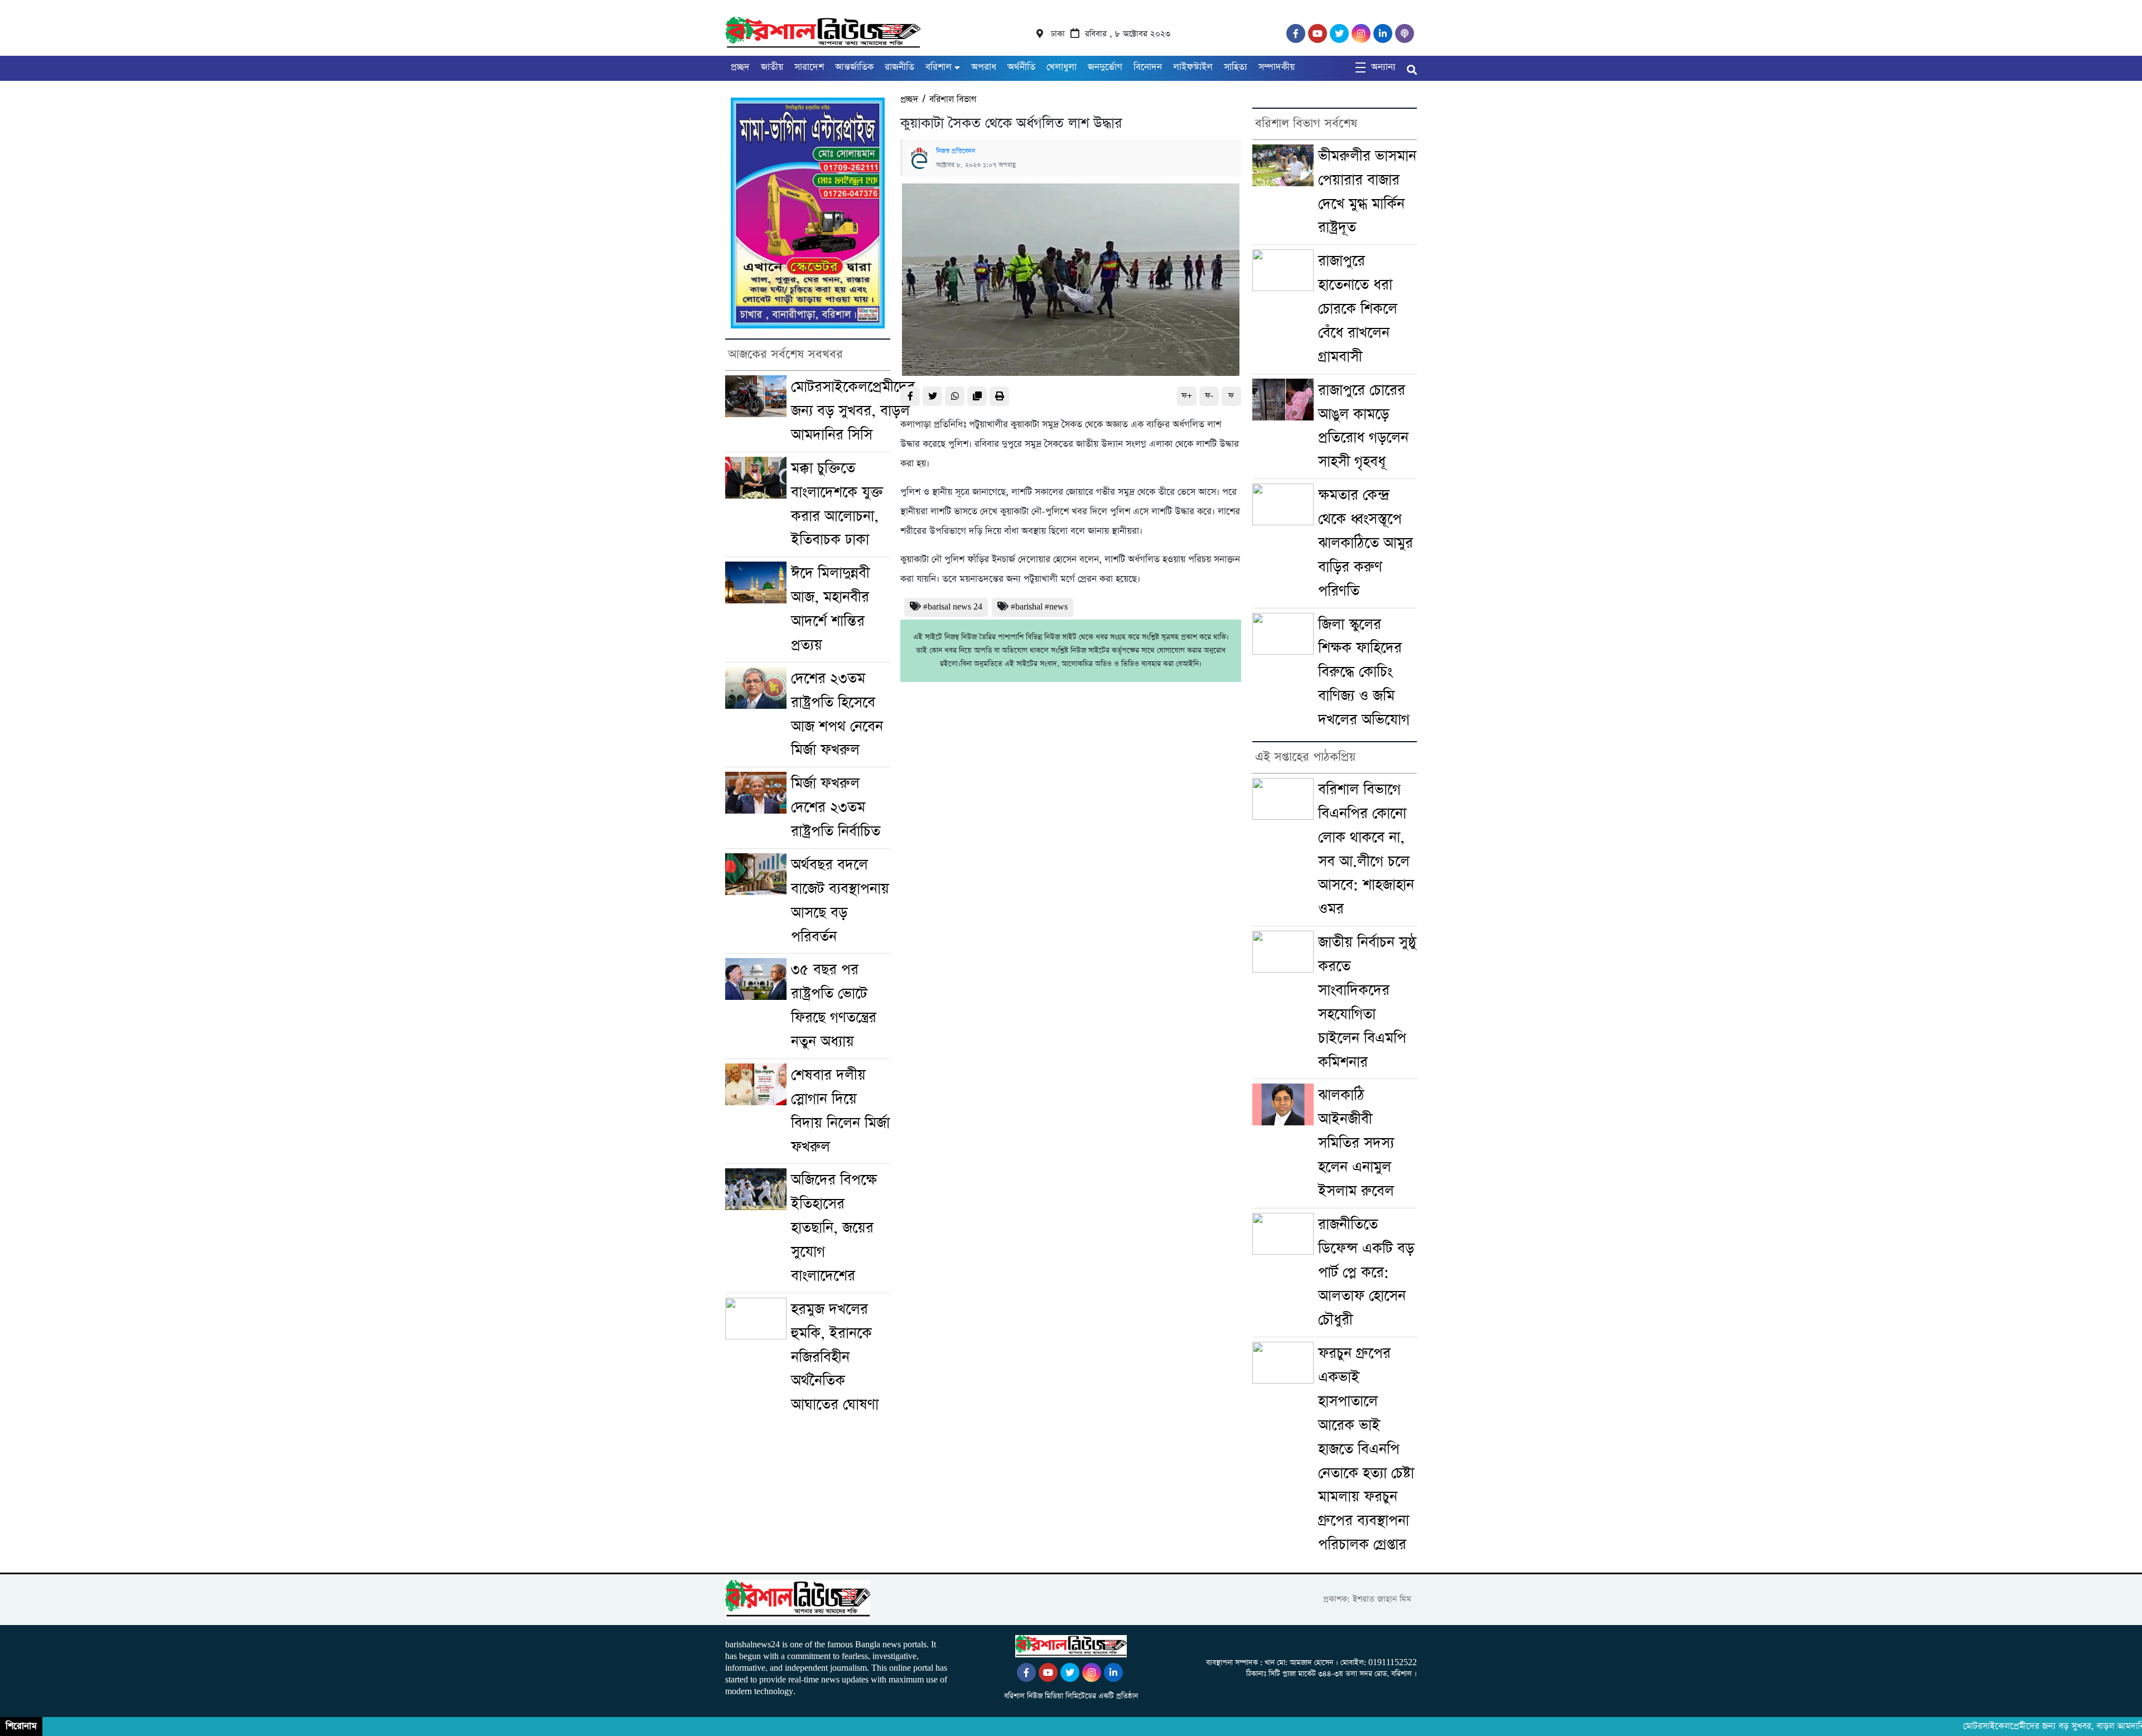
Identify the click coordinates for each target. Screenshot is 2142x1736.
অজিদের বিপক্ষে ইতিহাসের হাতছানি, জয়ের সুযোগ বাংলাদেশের (834, 1228)
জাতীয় (772, 67)
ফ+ (1187, 396)
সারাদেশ (809, 67)
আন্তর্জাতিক (854, 67)
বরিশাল (939, 67)
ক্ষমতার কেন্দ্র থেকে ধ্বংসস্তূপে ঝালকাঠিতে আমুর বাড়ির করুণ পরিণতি (1366, 543)
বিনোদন (1148, 67)
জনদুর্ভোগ (1105, 67)
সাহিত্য (1236, 67)
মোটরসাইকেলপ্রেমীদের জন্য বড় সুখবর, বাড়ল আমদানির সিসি (853, 411)
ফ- (1209, 396)
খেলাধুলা (1062, 67)
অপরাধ (984, 67)
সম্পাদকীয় (1277, 67)
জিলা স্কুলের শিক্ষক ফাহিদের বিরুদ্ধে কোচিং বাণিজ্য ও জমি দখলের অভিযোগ (1364, 673)
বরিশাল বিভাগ (953, 100)
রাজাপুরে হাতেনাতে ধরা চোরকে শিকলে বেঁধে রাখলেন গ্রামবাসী (1358, 309)
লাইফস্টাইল (1193, 67)
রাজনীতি (899, 67)
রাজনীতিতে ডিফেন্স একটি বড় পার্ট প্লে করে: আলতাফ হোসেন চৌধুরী (1366, 1273)
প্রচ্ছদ (740, 67)
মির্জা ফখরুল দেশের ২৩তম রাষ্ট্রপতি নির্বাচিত (836, 807)
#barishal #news (1039, 607)
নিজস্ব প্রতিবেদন (956, 151)
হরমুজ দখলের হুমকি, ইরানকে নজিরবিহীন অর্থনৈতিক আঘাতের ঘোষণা (835, 1357)
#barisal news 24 (953, 607)
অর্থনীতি (1021, 67)
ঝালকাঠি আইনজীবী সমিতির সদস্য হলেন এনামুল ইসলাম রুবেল (1356, 1143)
